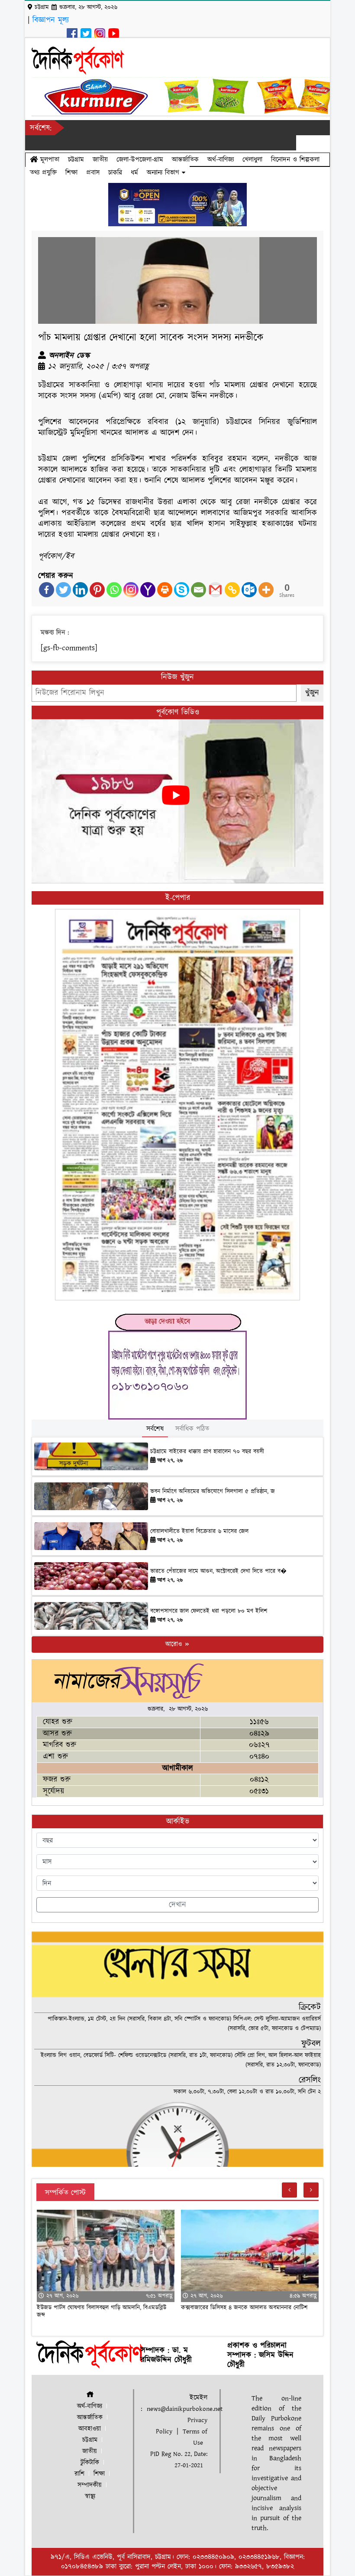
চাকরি (115, 173)
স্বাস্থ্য (90, 2496)
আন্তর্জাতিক (185, 160)
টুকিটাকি (90, 2463)
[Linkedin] (80, 590)
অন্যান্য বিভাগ (164, 173)
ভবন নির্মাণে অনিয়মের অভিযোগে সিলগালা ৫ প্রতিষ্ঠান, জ (213, 1492)
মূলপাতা (48, 160)
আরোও (175, 1644)
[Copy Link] (232, 590)
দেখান (177, 1905)
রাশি (79, 2474)
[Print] (165, 590)
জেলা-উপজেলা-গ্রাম (140, 160)
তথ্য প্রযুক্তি (43, 173)
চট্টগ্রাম (76, 160)
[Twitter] (63, 590)
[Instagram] (131, 590)
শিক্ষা (71, 173)
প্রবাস (93, 173)
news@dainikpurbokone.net (185, 2409)
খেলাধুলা (252, 160)
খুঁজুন (312, 693)
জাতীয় (100, 160)
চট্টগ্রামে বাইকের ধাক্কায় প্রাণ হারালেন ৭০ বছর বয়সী (207, 1452)
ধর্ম (134, 173)
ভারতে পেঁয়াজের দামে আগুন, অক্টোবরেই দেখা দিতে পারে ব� (218, 1571)
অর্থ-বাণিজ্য (221, 160)
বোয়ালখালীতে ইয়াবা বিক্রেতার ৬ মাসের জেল (199, 1531)
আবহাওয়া (90, 2429)
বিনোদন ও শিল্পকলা (295, 160)
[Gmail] (215, 590)
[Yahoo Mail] (148, 590)
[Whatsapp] (114, 590)
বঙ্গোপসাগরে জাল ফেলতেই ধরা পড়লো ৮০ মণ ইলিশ (209, 1611)
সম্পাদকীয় (90, 2485)
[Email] (198, 590)
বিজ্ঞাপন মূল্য (51, 20)
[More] (266, 590)
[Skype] (182, 590)
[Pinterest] (97, 590)
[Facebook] (47, 590)
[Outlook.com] (249, 590)
